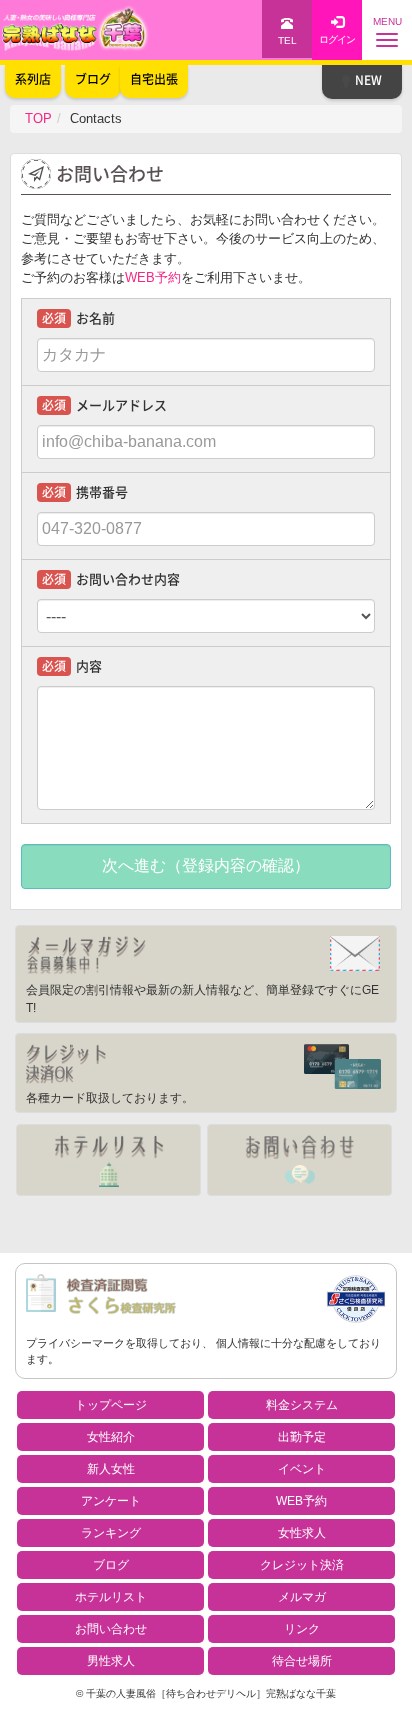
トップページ (111, 1405)
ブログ (111, 1565)
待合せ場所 (302, 1661)
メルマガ (302, 1597)
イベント (302, 1469)
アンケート (111, 1501)
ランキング (111, 1533)
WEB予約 (153, 277)
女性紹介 (111, 1437)
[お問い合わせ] (299, 1160)
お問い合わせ (111, 1629)
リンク (302, 1629)
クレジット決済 (302, 1565)
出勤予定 (302, 1437)
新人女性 (111, 1469)
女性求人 (302, 1533)
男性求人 (111, 1661)
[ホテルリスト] (108, 1160)
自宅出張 (154, 79)
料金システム (302, 1405)
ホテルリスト (111, 1597)
